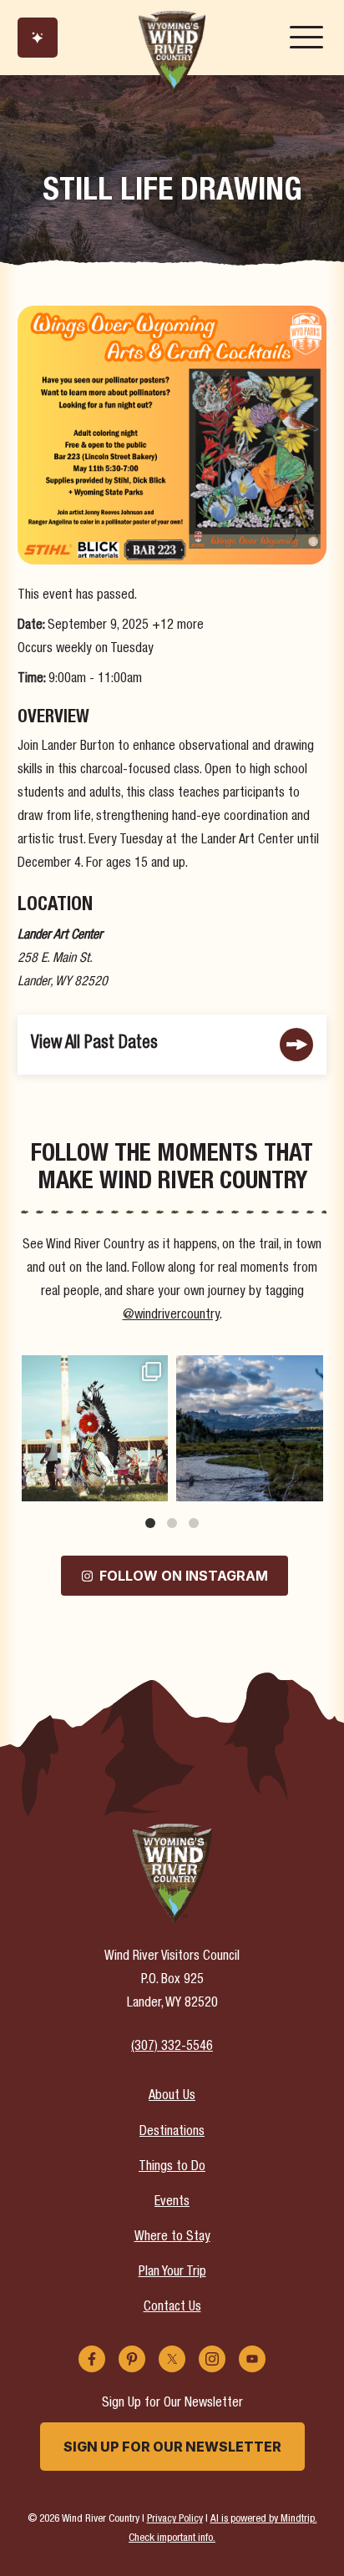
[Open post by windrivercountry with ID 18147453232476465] (95, 1428)
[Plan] (38, 38)
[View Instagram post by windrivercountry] (153, 1486)
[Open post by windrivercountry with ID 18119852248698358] (249, 1428)
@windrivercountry (171, 1316)
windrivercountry (93, 1370)
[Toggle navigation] (306, 38)
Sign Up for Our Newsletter (172, 2447)
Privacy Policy (175, 2520)
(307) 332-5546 (172, 2047)
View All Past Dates (94, 1044)
